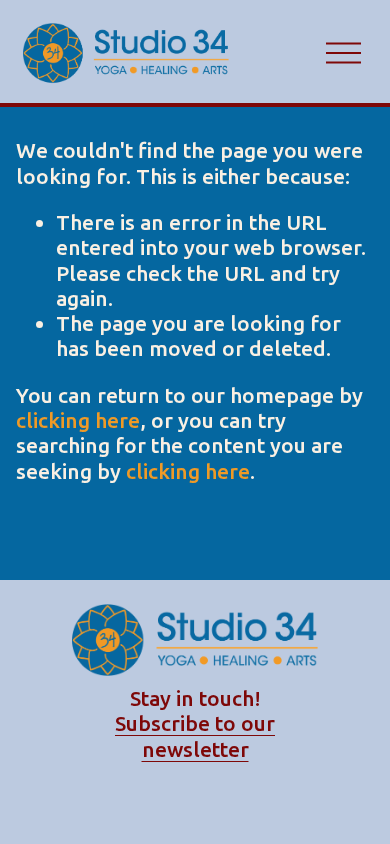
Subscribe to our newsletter (195, 735)
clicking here (78, 420)
